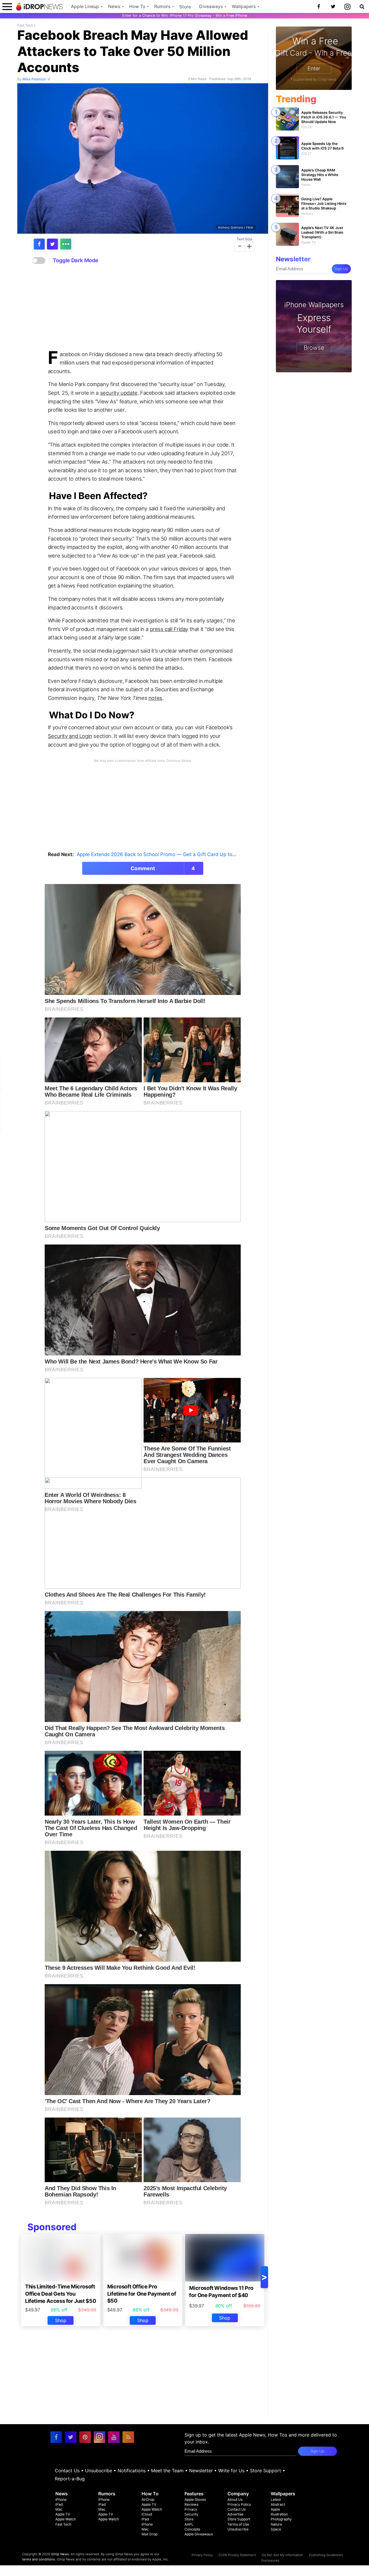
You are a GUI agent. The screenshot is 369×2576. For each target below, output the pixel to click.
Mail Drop (149, 2534)
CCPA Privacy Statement (237, 2555)
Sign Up (341, 269)
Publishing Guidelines (326, 2555)
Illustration (279, 2514)
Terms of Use (238, 2524)
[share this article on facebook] (39, 244)
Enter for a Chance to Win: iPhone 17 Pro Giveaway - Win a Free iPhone (185, 15)
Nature (276, 2524)
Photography (281, 2519)
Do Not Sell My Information (283, 2555)
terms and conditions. (39, 2559)
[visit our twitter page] (71, 2437)
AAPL (189, 2524)
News (114, 6)
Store (185, 7)
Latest (276, 2499)
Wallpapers (244, 6)
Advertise (235, 2514)
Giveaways (211, 6)
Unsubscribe (99, 2471)
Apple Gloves (195, 2499)
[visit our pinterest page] (85, 2437)
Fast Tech (25, 25)
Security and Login (70, 736)
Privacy (191, 2509)
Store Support (266, 2471)
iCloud (147, 2514)
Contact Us (67, 2471)
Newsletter (201, 2471)
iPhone (61, 2499)
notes (155, 698)
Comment (163, 868)
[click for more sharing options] (66, 244)
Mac (59, 2509)
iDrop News (60, 2554)
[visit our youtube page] (114, 2437)
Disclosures (270, 2560)
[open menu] (7, 6)
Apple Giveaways (199, 2534)
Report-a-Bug (70, 2479)
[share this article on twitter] (52, 244)
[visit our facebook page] (56, 2437)
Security (191, 2514)
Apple (275, 2509)
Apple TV (63, 2514)
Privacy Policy (239, 2504)
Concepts (192, 2529)
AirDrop (148, 2499)
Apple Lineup (85, 6)
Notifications (132, 2471)
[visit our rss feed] (128, 2437)
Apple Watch (66, 2519)
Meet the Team (167, 2471)
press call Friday (169, 629)
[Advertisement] (143, 307)
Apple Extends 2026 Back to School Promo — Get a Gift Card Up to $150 (161, 854)
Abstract (278, 2504)
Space (276, 2529)
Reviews (191, 2504)
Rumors (162, 6)
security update (119, 393)
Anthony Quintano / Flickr (236, 227)
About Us (235, 2499)
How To (137, 6)
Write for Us (231, 2471)
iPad (59, 2504)
